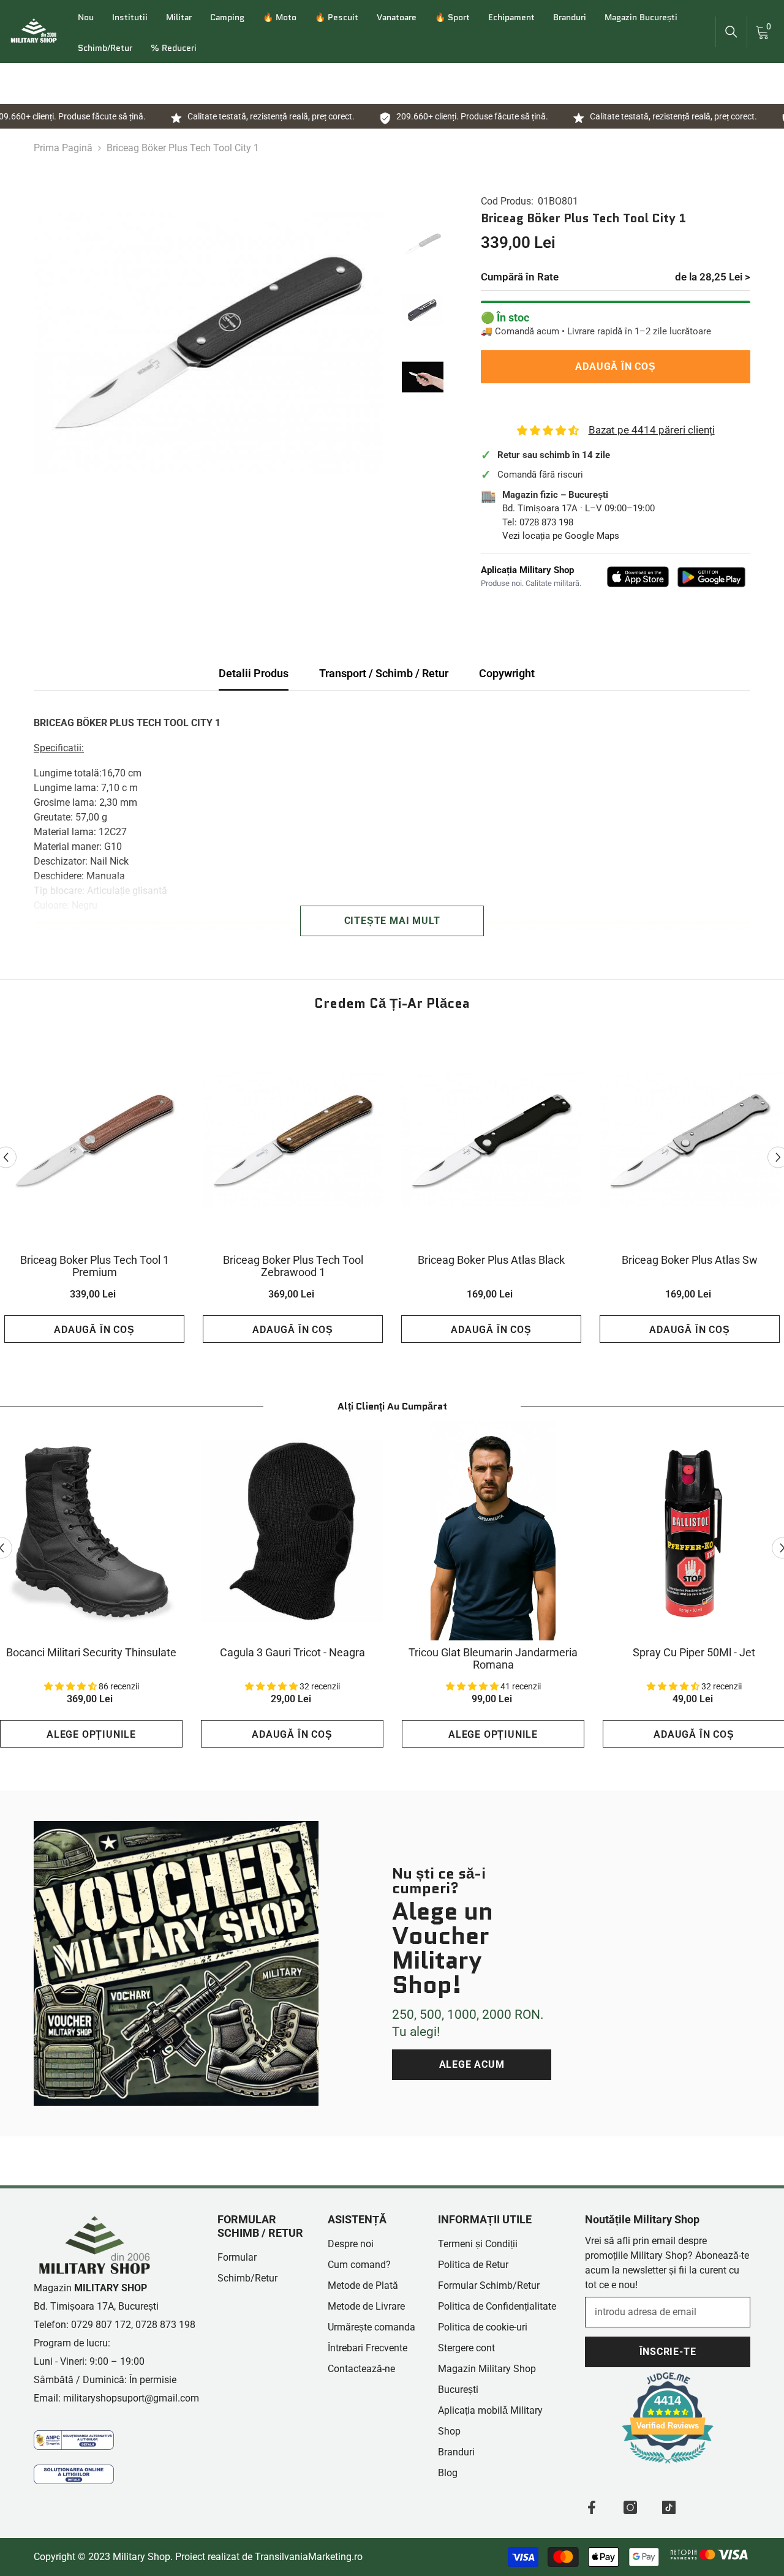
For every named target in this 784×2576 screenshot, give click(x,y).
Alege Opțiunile (91, 1734)
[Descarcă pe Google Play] (711, 577)
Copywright (507, 673)
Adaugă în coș (618, 366)
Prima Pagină (63, 148)
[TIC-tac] (669, 2507)
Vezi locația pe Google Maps (561, 536)
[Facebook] (592, 2507)
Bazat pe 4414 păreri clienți (652, 430)
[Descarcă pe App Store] (638, 577)
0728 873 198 (546, 522)
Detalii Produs (254, 673)
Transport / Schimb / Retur (384, 673)
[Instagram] (630, 2507)
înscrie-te (668, 2352)
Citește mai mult (392, 921)
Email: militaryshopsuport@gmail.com (116, 2398)
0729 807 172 (101, 2325)
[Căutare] (731, 32)
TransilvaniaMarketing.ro (309, 2557)
